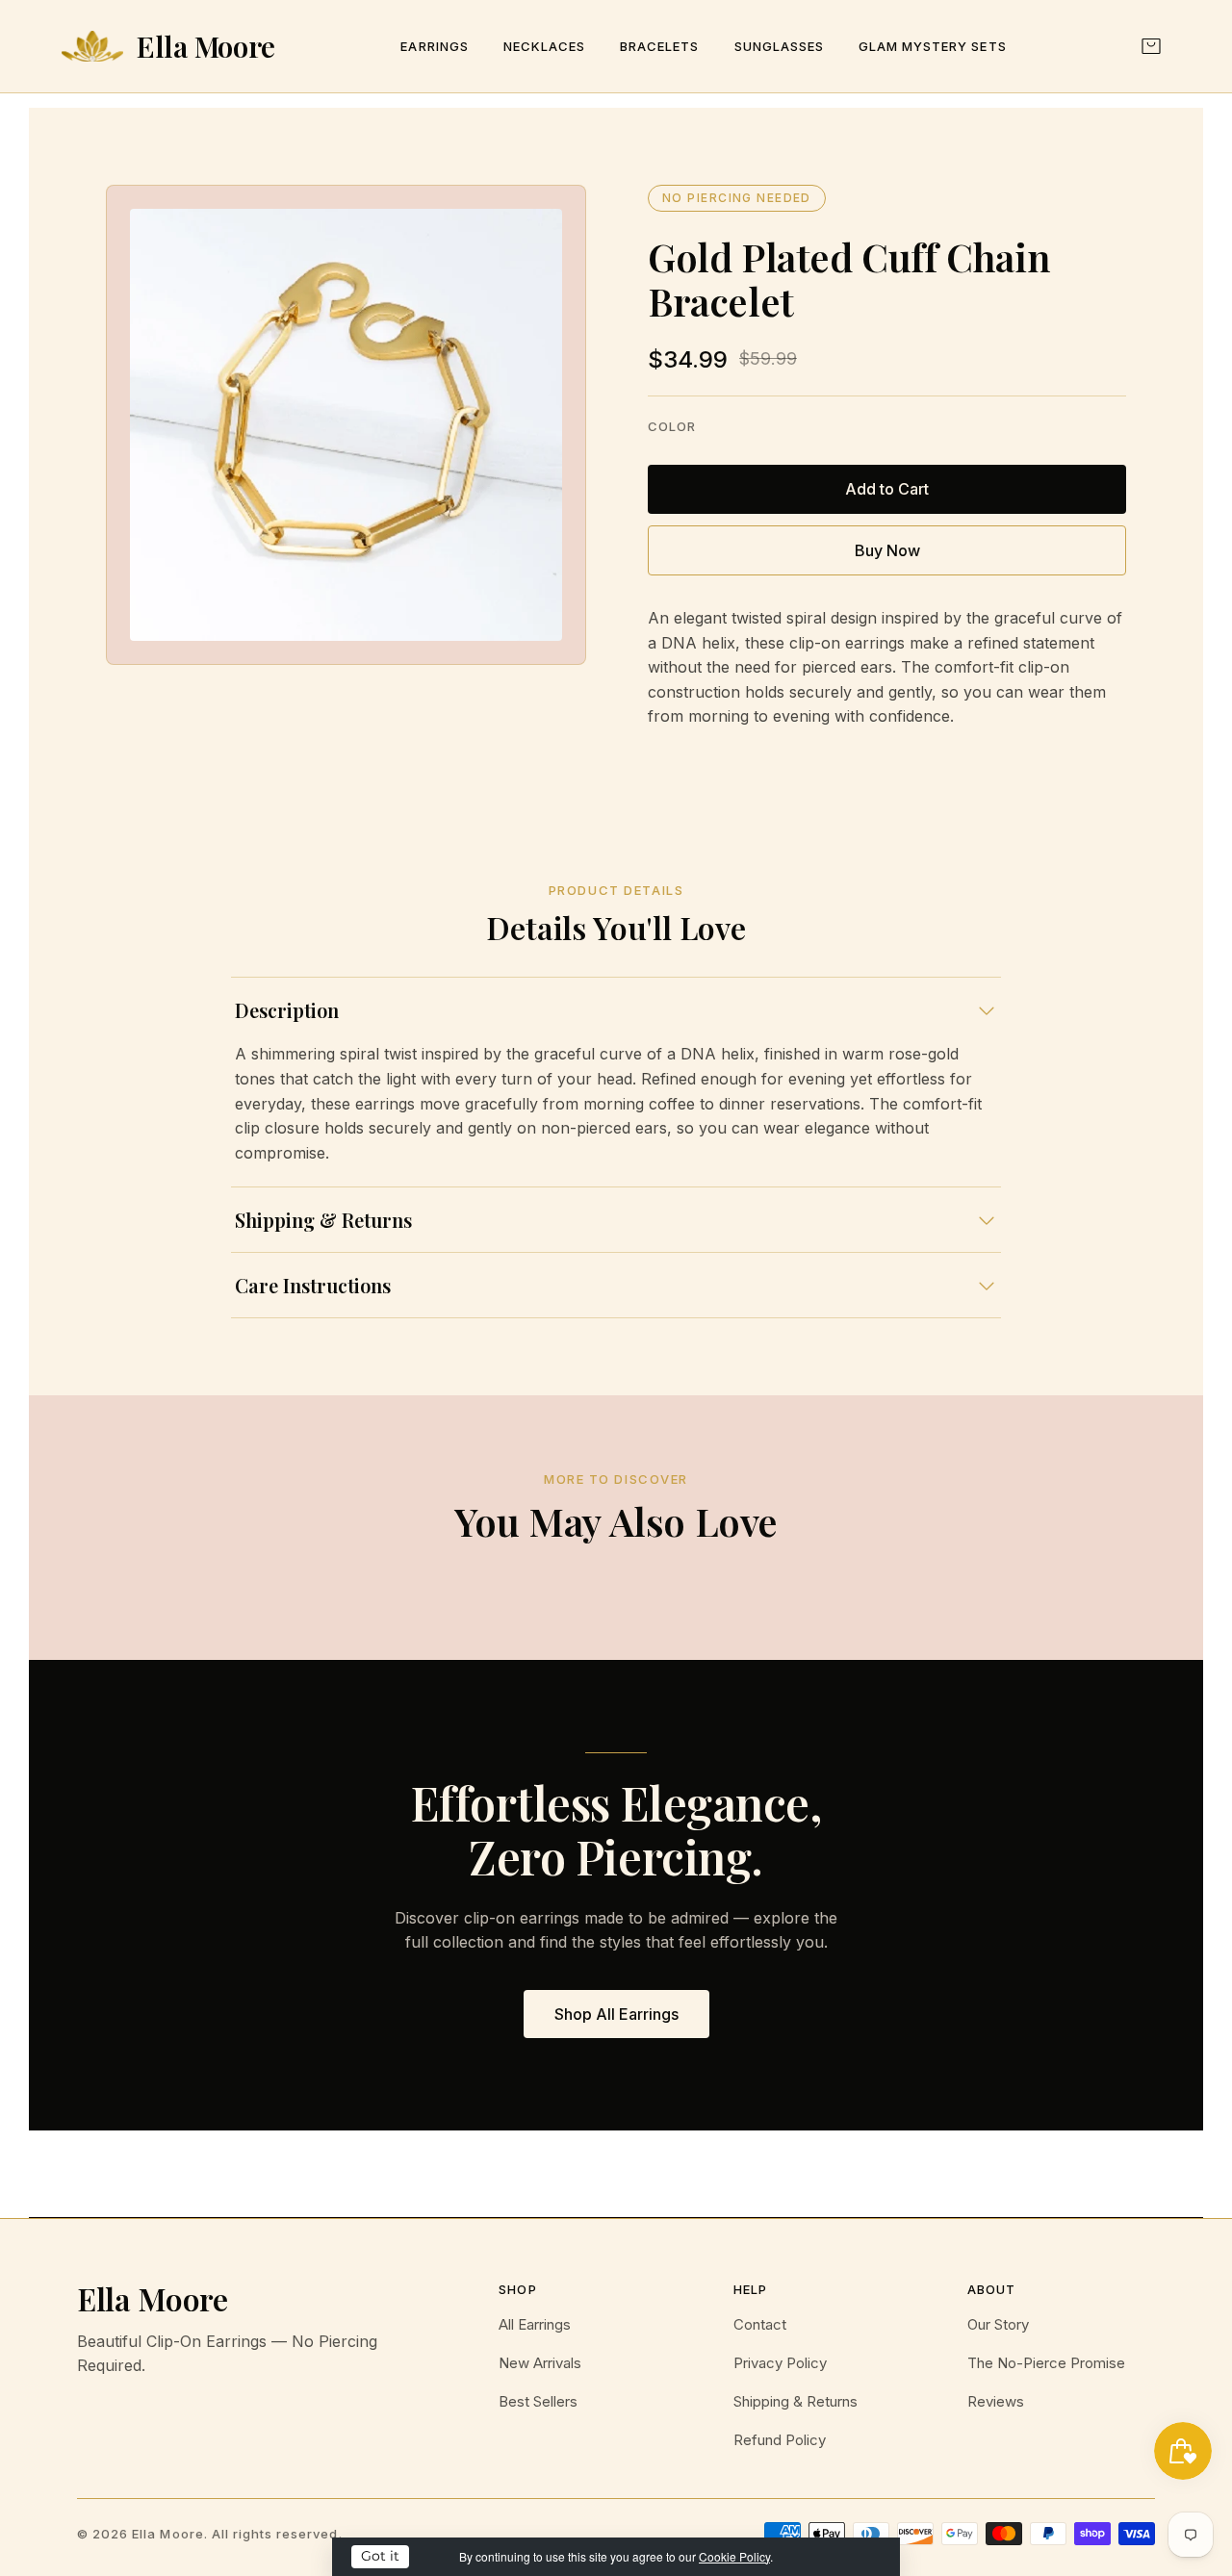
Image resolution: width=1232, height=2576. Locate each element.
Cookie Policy (734, 2556)
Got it (380, 2556)
